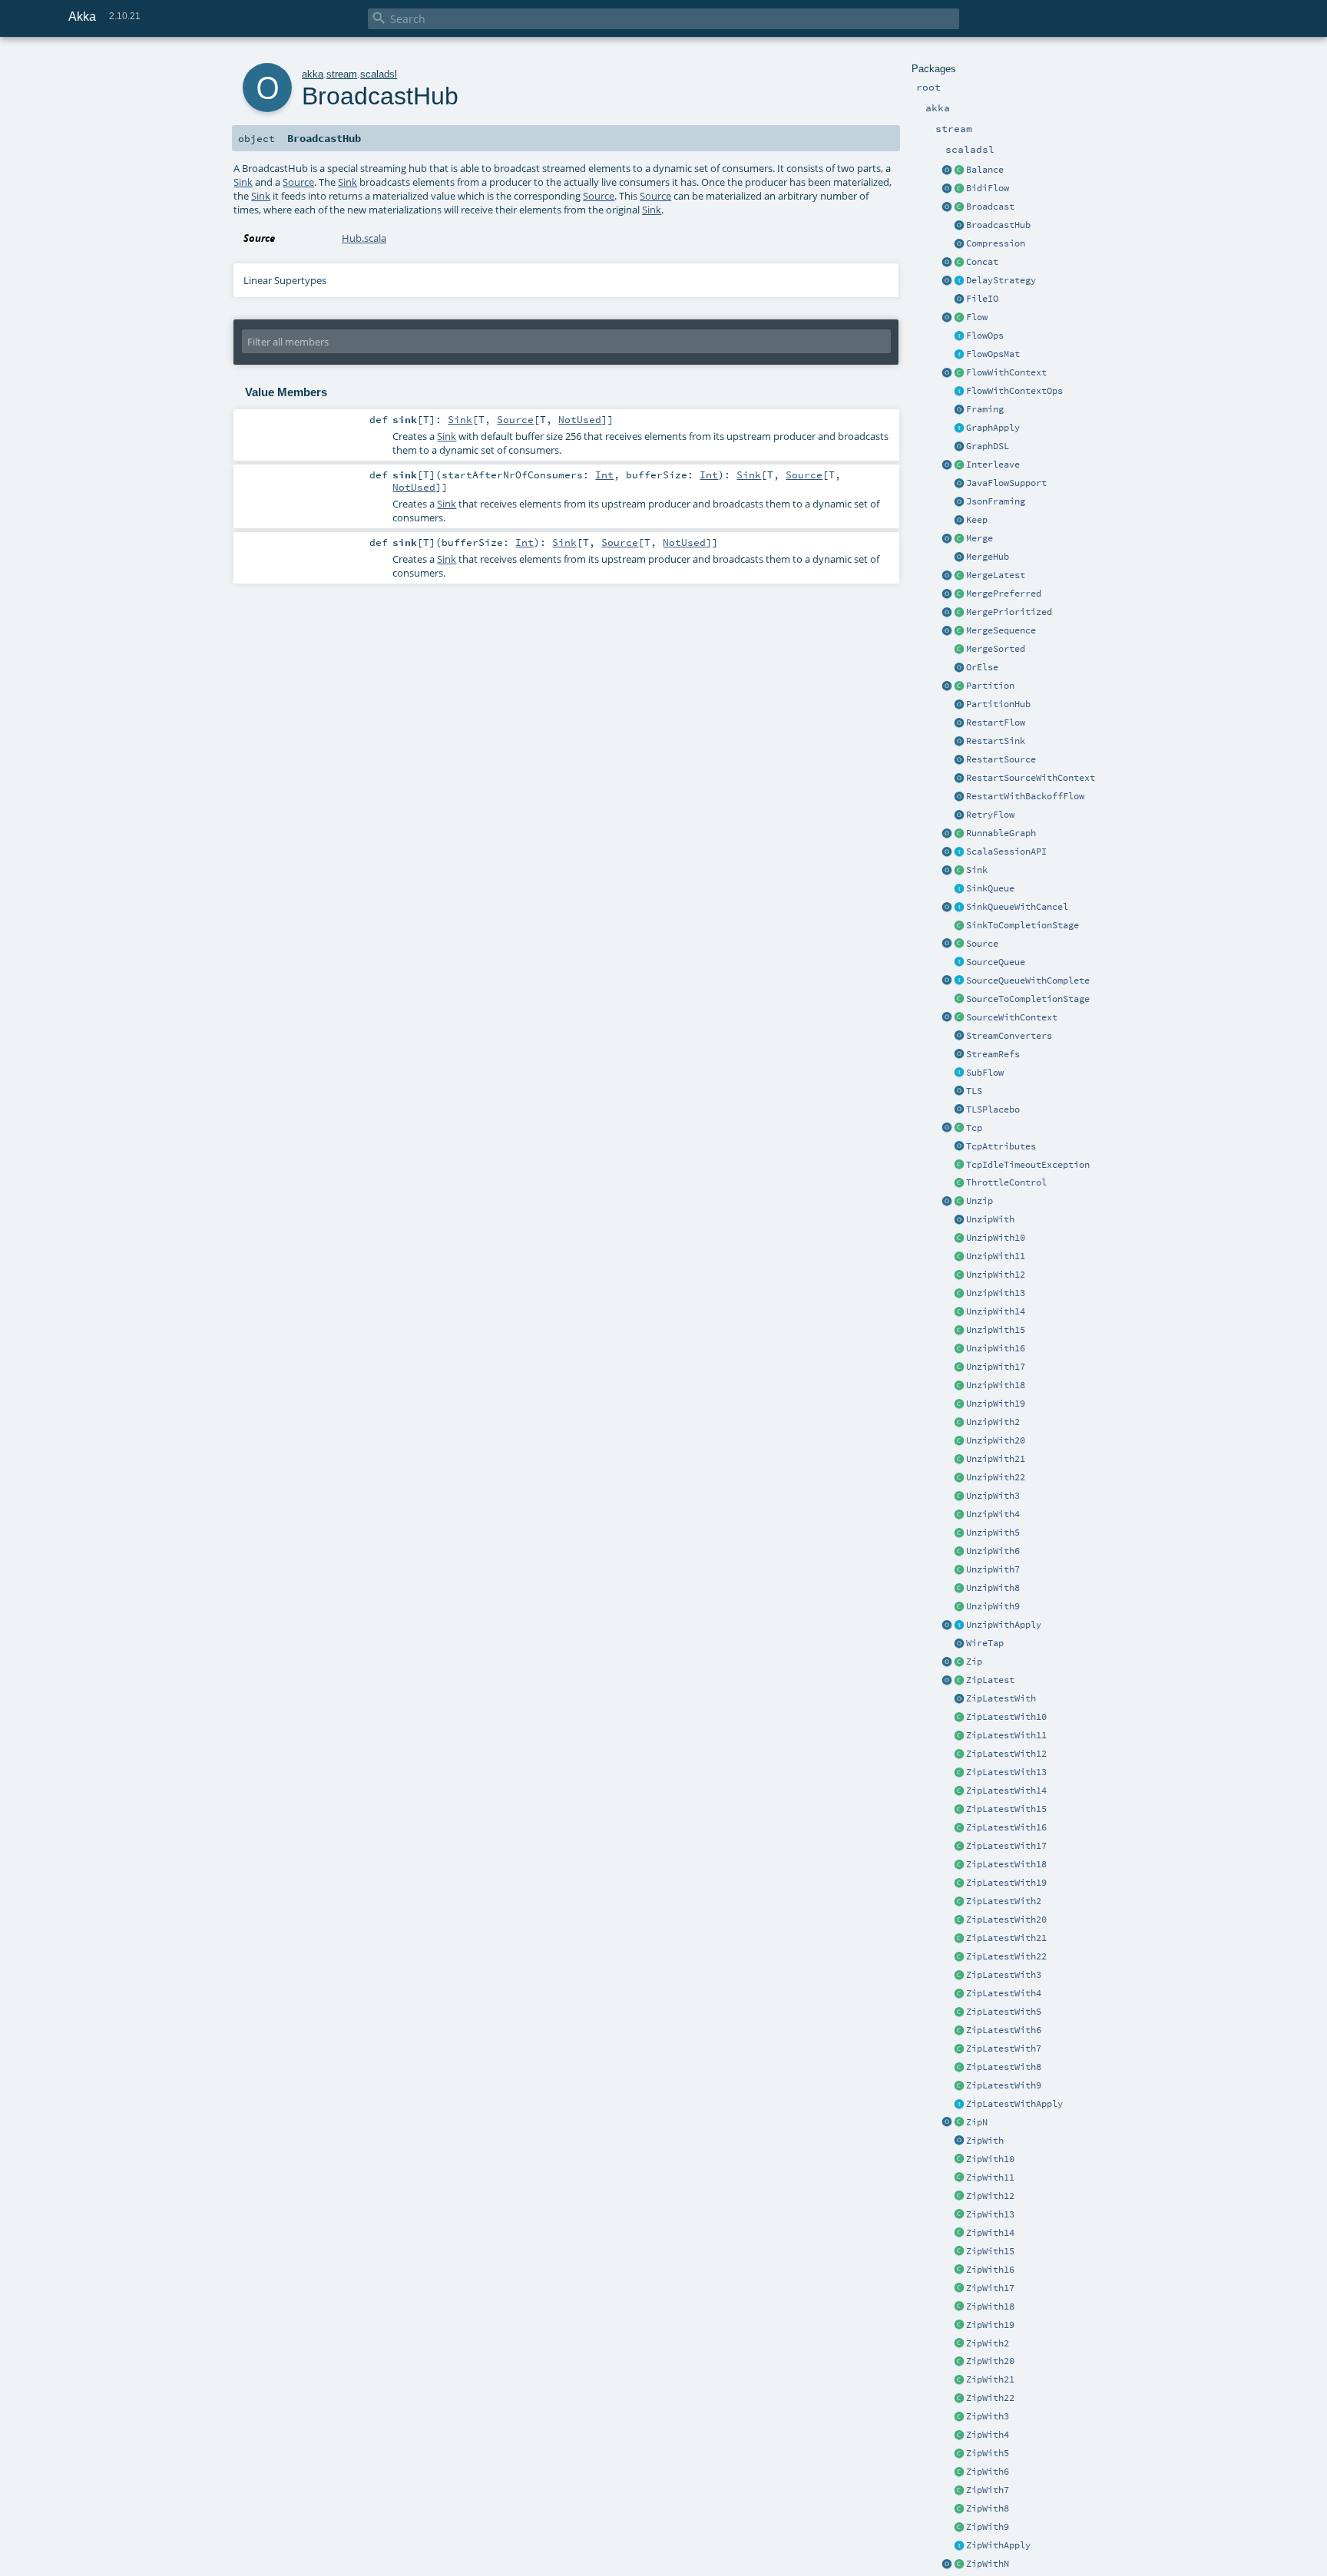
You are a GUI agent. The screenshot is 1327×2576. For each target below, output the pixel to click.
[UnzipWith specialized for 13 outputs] (959, 1294)
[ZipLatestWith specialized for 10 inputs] (959, 1718)
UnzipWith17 (996, 1367)
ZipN (977, 2122)
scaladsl (379, 74)
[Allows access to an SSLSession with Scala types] (959, 852)
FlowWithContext (1006, 372)
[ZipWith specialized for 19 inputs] (959, 2326)
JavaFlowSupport (1006, 483)
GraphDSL (988, 446)
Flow (977, 317)
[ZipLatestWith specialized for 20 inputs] (959, 1920)
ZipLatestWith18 (1006, 1864)
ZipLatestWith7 (1004, 2049)
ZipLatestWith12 (1006, 1754)
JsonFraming (996, 501)
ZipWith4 (988, 2435)
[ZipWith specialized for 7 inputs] (959, 2491)
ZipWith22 (990, 2398)
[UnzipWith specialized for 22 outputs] (959, 1478)
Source (982, 944)
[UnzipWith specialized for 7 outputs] (959, 1570)
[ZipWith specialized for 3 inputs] (959, 2417)
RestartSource (1001, 759)
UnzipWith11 (996, 1256)
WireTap (985, 1643)
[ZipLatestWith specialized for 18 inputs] (959, 1865)
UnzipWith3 (993, 1496)
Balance (985, 170)
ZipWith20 (990, 2361)
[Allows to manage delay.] (959, 281)
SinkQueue (990, 888)
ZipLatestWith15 (1006, 1809)
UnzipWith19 (996, 1404)
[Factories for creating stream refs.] (959, 1055)
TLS (974, 1091)
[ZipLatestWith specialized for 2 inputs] (959, 1902)
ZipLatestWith (1001, 1698)
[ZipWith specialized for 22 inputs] (959, 2399)
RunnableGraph (1001, 833)
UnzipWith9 (993, 1606)
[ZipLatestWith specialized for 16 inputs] (959, 1828)
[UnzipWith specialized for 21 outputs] (959, 1460)
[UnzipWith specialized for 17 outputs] (959, 1367)
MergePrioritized (1009, 612)
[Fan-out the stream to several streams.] (959, 170)
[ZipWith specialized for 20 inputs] (959, 2362)
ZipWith (985, 2141)
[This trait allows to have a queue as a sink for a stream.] (959, 889)
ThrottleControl (1006, 1182)
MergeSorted (996, 649)
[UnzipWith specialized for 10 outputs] (959, 1238)
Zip (974, 1662)
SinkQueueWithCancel (1017, 907)
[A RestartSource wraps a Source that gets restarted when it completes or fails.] (959, 760)
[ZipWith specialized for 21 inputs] (959, 2380)
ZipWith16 (990, 2270)
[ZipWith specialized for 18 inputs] (959, 2307)
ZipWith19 (990, 2325)
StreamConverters (1009, 1036)
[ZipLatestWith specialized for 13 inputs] (959, 1773)
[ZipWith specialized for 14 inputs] (959, 2234)
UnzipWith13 (996, 1293)
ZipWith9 (988, 2527)
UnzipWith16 (996, 1348)
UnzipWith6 (993, 1551)
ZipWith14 (990, 2233)
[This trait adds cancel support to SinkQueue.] (959, 908)
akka (313, 74)
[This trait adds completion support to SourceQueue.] (959, 981)
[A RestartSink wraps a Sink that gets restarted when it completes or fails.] (959, 742)
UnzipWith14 (996, 1311)
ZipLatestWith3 (1004, 1975)
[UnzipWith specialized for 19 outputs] (959, 1404)
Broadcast (990, 207)
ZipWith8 (988, 2508)
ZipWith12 (990, 2196)
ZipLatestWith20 (1006, 1920)
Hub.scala (364, 238)
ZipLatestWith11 (1006, 1735)
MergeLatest (996, 575)
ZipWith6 (988, 2472)
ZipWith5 (988, 2453)
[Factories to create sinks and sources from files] (959, 299)
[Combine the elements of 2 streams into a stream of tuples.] (959, 1662)
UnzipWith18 (996, 1385)
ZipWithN (988, 2564)
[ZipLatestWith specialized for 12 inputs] (959, 1754)
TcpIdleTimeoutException (1028, 1165)
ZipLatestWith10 (1006, 1717)
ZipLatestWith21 (1006, 1938)
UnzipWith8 (993, 1588)
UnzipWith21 (996, 1459)
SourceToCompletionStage (1028, 999)
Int (604, 475)
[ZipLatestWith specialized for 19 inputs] (959, 1883)
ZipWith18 (990, 2306)
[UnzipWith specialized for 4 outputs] (959, 1515)
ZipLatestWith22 (1006, 1956)
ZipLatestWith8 (1004, 2067)
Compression (996, 243)
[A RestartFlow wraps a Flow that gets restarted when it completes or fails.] (959, 723)
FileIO (982, 299)
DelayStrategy (1001, 280)
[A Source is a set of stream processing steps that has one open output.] (959, 944)
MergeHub (988, 557)
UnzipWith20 (996, 1440)
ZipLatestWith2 (1004, 1901)
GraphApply (993, 428)
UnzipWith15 (996, 1330)
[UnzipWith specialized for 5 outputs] (959, 1533)
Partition (990, 686)
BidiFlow (988, 188)
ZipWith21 (990, 2379)
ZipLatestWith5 (1004, 2012)
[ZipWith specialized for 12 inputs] (959, 2197)
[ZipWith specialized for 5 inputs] (959, 2454)
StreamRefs (993, 1054)
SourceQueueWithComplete (1028, 980)
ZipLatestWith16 (1006, 1827)
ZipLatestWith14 (1006, 1791)
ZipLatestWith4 (1004, 1993)
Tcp (974, 1128)
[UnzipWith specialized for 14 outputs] (959, 1312)
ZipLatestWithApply (1014, 2104)
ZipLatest (990, 1680)
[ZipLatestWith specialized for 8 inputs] (959, 2068)
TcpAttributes (1001, 1146)
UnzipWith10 (996, 1238)
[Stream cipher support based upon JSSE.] (959, 1092)
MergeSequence (1001, 630)
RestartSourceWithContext (1031, 778)
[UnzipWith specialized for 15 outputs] (959, 1331)
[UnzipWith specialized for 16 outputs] (959, 1349)
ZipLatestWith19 (1006, 1883)
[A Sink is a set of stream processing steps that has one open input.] (959, 871)
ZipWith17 (990, 2288)
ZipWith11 (990, 2178)
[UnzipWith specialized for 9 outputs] (959, 1607)
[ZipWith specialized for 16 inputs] (959, 2270)
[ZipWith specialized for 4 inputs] (959, 2435)
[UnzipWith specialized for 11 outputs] (959, 1257)
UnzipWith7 (993, 1569)
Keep (977, 520)
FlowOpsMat (993, 354)
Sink (977, 870)
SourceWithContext (1012, 1017)
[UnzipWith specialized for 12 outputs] (959, 1275)
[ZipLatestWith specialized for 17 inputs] (959, 1847)
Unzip (980, 1201)
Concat (982, 262)
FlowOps (985, 336)
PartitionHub (998, 704)
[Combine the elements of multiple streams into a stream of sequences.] (959, 2123)
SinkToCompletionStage (1023, 925)
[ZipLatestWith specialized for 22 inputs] (959, 1957)
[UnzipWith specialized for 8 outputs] (959, 1589)
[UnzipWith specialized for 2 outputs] (959, 1423)
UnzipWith (990, 1219)
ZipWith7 (988, 2490)
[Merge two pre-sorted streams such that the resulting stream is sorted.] (959, 650)
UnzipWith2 (993, 1422)
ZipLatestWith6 (1004, 2030)
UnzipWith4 (993, 1514)
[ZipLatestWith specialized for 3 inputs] (959, 1976)
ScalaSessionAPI (1006, 852)
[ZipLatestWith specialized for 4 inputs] (959, 1994)
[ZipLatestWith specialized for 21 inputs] (959, 1939)
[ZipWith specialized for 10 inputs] (959, 2160)
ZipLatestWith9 (1004, 2085)
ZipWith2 (988, 2343)
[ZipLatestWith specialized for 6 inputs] (959, 2031)
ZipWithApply (998, 2545)
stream (342, 74)
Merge (980, 538)
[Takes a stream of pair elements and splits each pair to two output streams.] (947, 1202)
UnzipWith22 (996, 1477)
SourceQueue (996, 962)
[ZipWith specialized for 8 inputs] (959, 2509)
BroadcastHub (998, 225)
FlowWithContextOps (1014, 391)
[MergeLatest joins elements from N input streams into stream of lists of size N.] (947, 576)
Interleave (993, 465)
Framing (985, 409)
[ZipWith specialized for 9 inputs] (959, 2528)
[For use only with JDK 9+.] (959, 484)
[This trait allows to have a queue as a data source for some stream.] (959, 963)
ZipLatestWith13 (1006, 1772)
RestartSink (996, 741)
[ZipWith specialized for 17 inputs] (959, 2289)
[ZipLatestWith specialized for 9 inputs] (959, 2086)
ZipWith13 (990, 2214)
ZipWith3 (988, 2416)
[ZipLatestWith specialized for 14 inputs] (959, 1791)
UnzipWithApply (1004, 1625)
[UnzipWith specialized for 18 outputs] (959, 1386)
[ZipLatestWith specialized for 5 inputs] (959, 2012)
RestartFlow (996, 723)
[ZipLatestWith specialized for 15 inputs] (959, 1810)
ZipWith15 (990, 2251)
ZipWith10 (990, 2159)
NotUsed (580, 419)
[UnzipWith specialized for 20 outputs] (959, 1441)
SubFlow (985, 1073)
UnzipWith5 (993, 1533)
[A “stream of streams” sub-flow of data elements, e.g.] (959, 1073)
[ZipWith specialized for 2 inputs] (959, 2344)
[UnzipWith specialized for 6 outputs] (959, 1552)
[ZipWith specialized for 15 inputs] (959, 2252)
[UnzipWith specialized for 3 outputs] (959, 1496)
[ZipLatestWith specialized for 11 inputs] (959, 1736)
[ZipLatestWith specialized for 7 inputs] (959, 2049)
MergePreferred (1004, 594)
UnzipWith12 (996, 1275)
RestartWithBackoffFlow (1025, 796)
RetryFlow (990, 815)
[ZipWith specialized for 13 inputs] (959, 2215)
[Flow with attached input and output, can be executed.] (959, 834)
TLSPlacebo (993, 1109)
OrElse (982, 667)
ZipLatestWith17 (1006, 1846)
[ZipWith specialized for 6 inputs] (959, 2472)
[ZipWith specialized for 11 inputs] (959, 2178)
